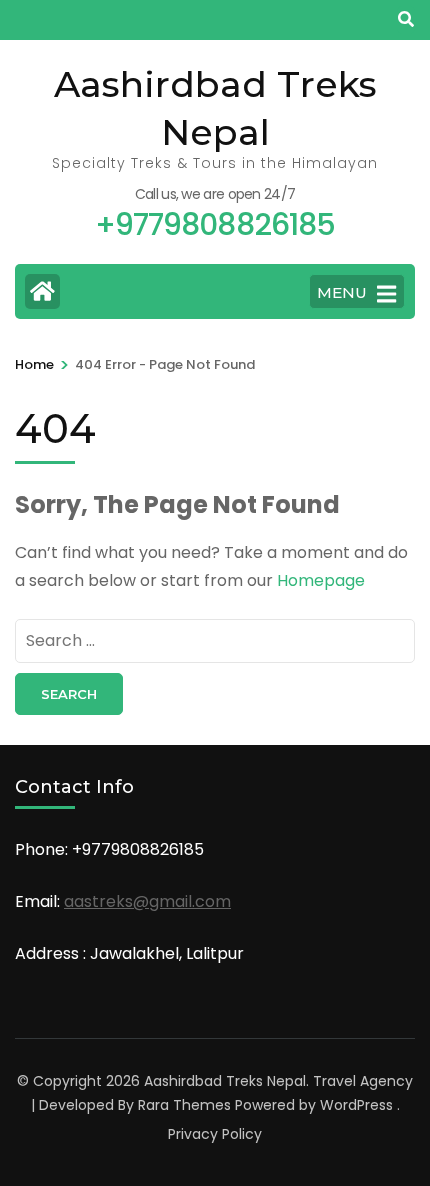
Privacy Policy (215, 1134)
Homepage (321, 580)
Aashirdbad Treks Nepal (225, 1081)
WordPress (356, 1105)
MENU (342, 292)
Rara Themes (184, 1105)
